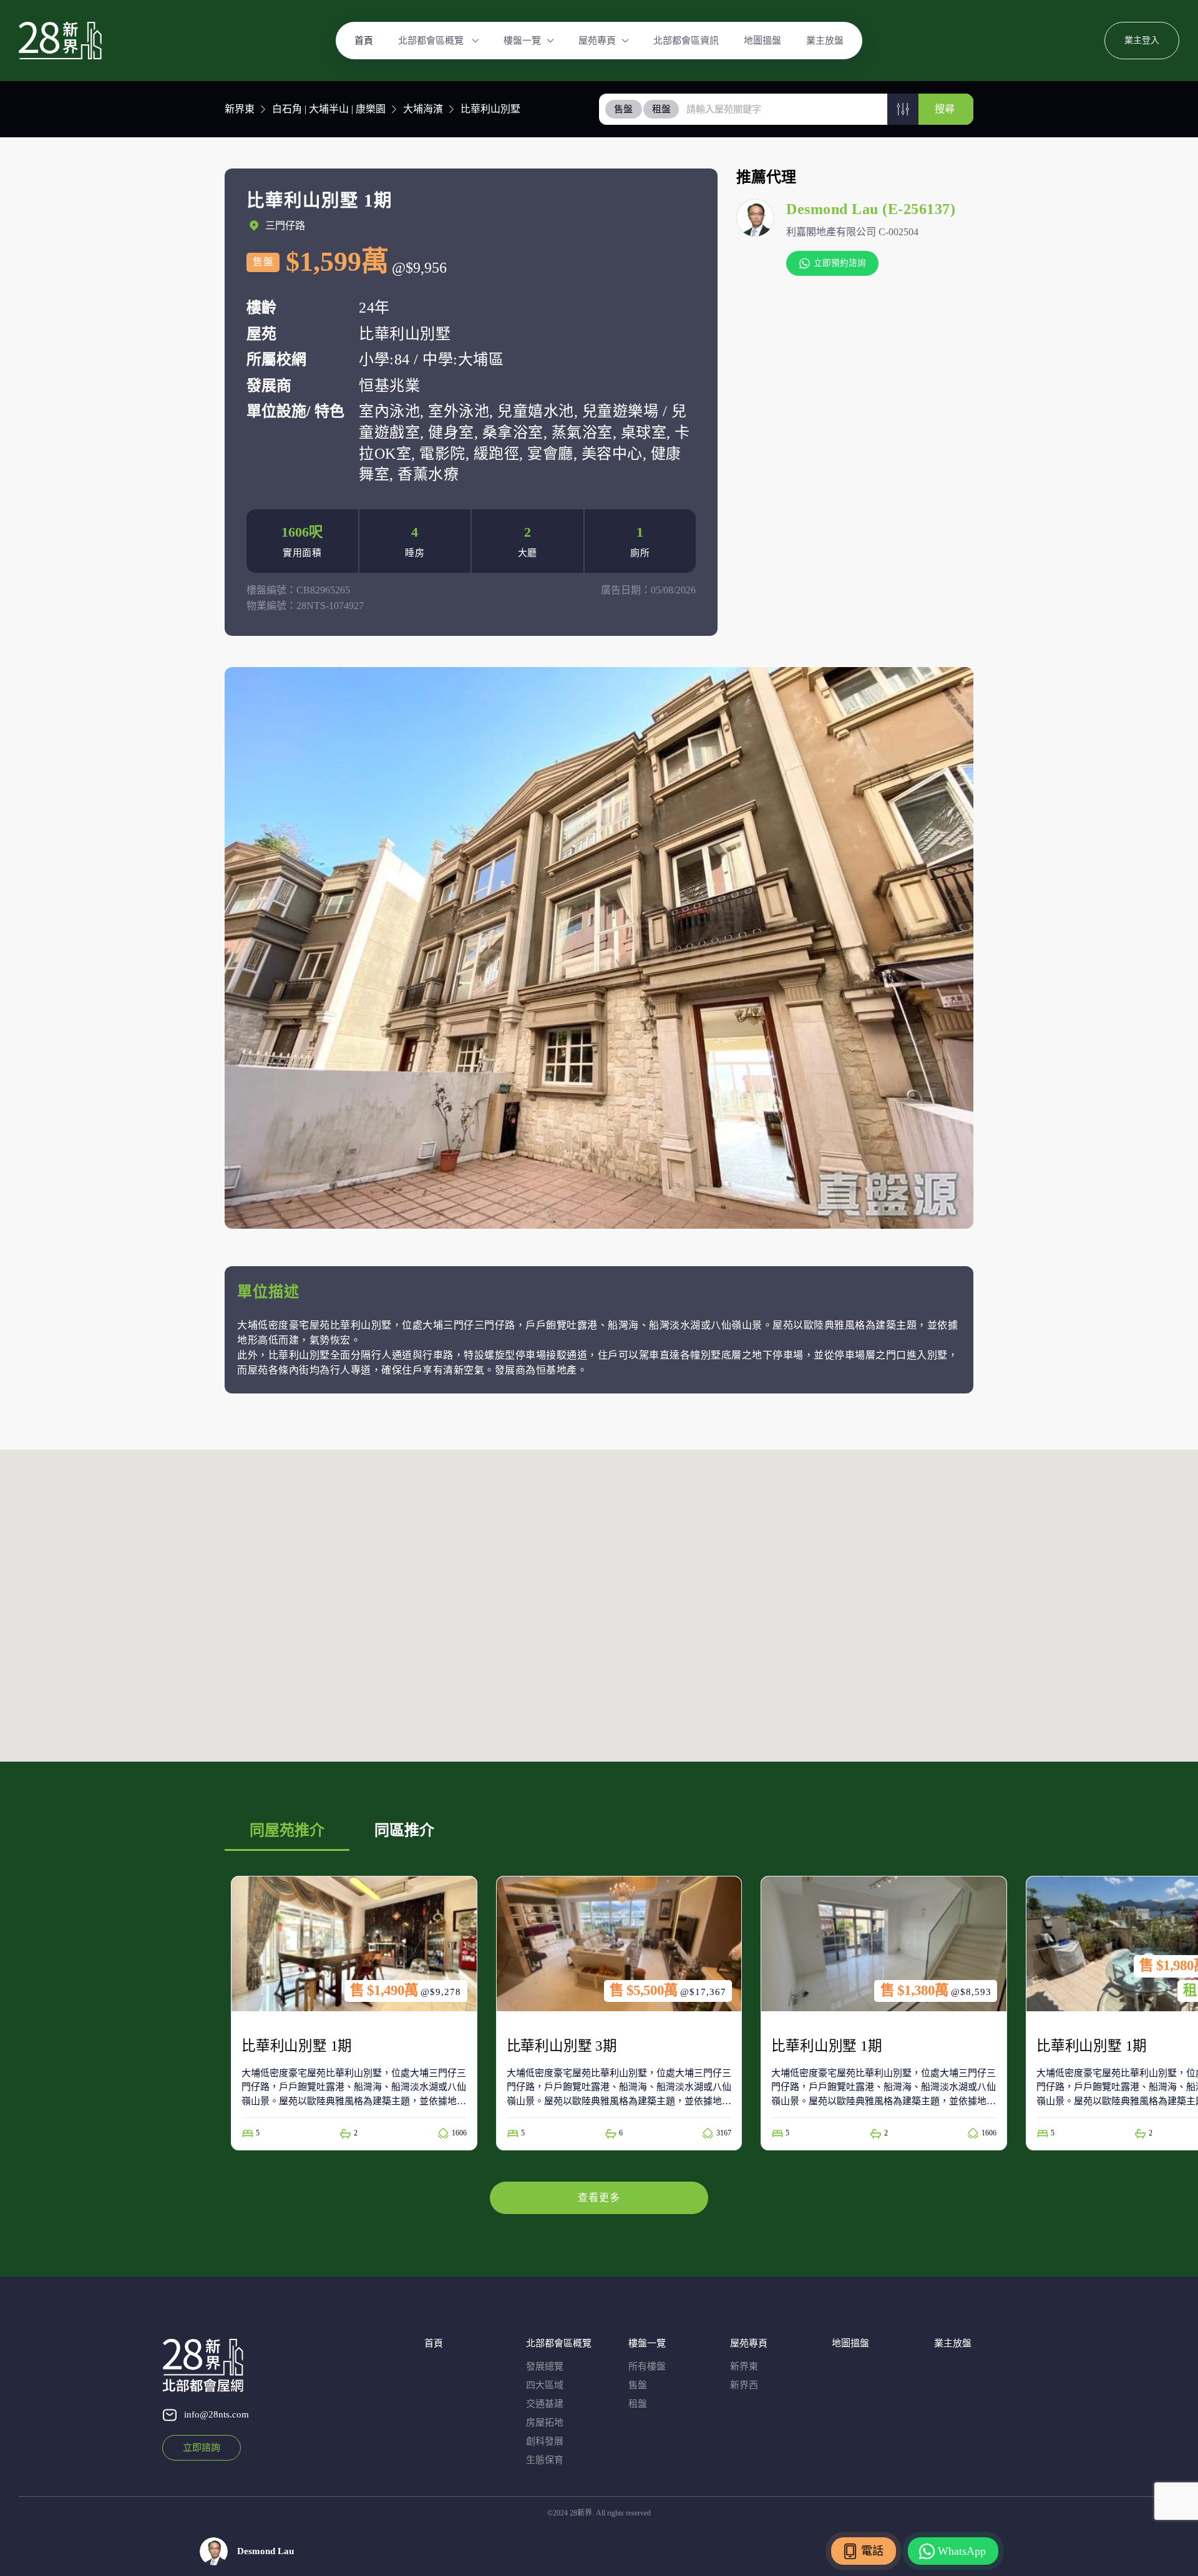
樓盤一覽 (522, 41)
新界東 (240, 109)
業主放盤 (825, 41)
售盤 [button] (623, 109)
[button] (903, 109)
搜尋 (945, 109)
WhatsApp (962, 2551)
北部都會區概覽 (432, 41)
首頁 (364, 41)
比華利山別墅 (490, 109)
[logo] (60, 41)
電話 (872, 2551)
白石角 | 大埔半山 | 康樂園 (329, 109)
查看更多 (599, 2198)
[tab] (624, 109)
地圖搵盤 (762, 41)
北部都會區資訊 (686, 41)
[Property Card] (354, 2013)
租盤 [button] (661, 109)
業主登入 (1142, 40)
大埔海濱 (423, 109)
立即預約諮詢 (840, 263)
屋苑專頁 (597, 41)
